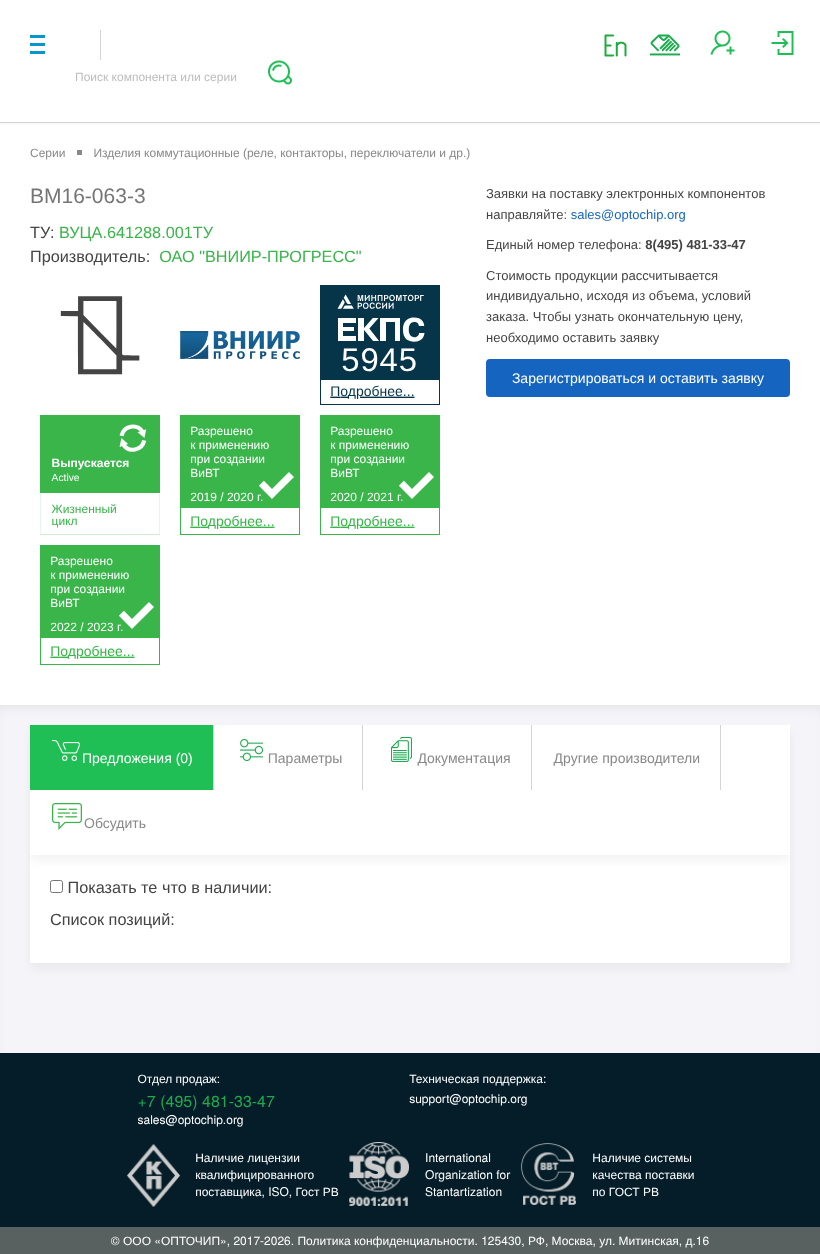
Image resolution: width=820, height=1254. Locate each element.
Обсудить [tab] (115, 823)
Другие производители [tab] (627, 758)
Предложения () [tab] (137, 758)
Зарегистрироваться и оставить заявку (638, 378)
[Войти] (782, 50)
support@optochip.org (468, 1098)
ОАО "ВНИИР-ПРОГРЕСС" (260, 257)
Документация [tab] (463, 758)
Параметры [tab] (305, 758)
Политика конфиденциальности (385, 1240)
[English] (621, 44)
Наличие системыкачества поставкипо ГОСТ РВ (643, 1174)
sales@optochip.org (628, 214)
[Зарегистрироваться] (722, 50)
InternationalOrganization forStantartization (467, 1174)
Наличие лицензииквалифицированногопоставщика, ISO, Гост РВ (267, 1174)
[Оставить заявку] (665, 45)
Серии (47, 153)
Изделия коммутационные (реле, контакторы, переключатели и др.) (281, 153)
